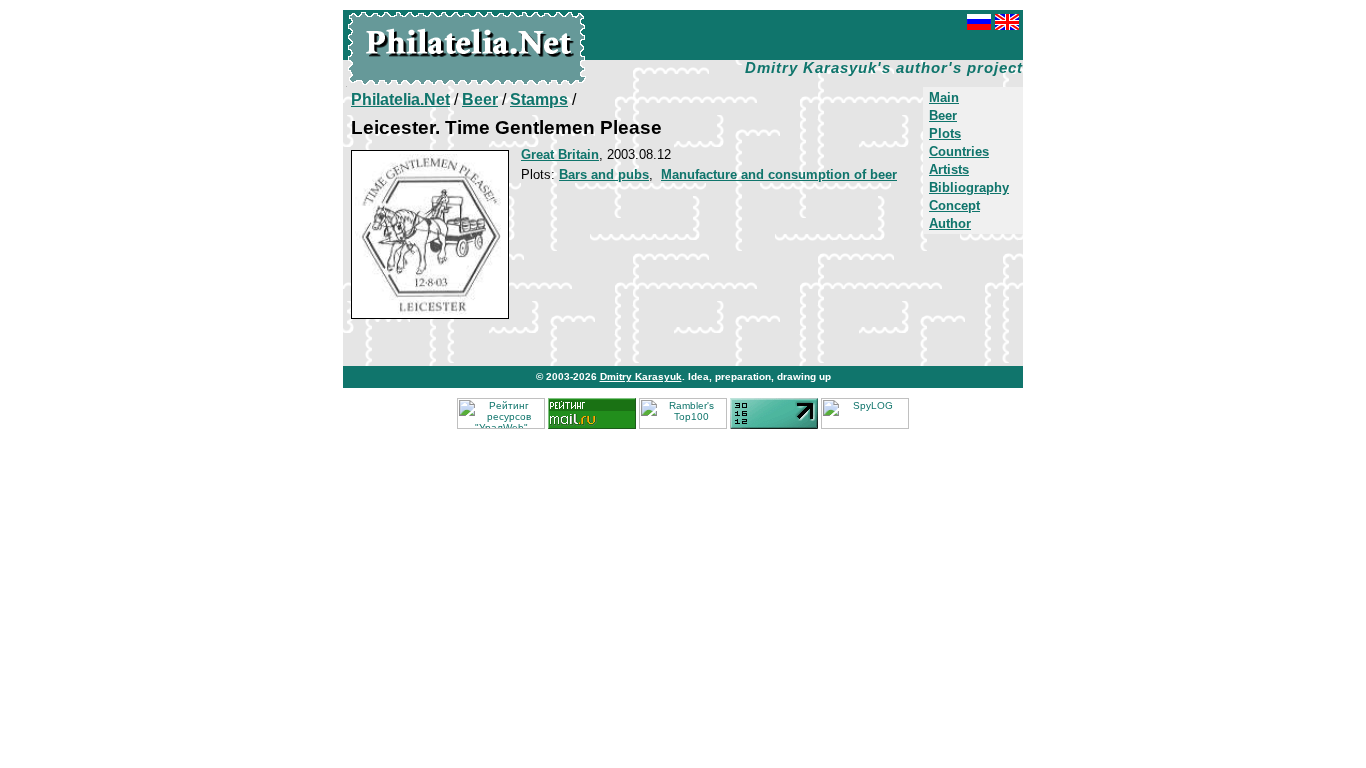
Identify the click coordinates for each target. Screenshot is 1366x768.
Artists (949, 169)
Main (944, 97)
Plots (945, 133)
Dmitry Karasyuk (641, 376)
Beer (943, 115)
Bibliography (969, 187)
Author (950, 223)
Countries (959, 151)
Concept (954, 205)
